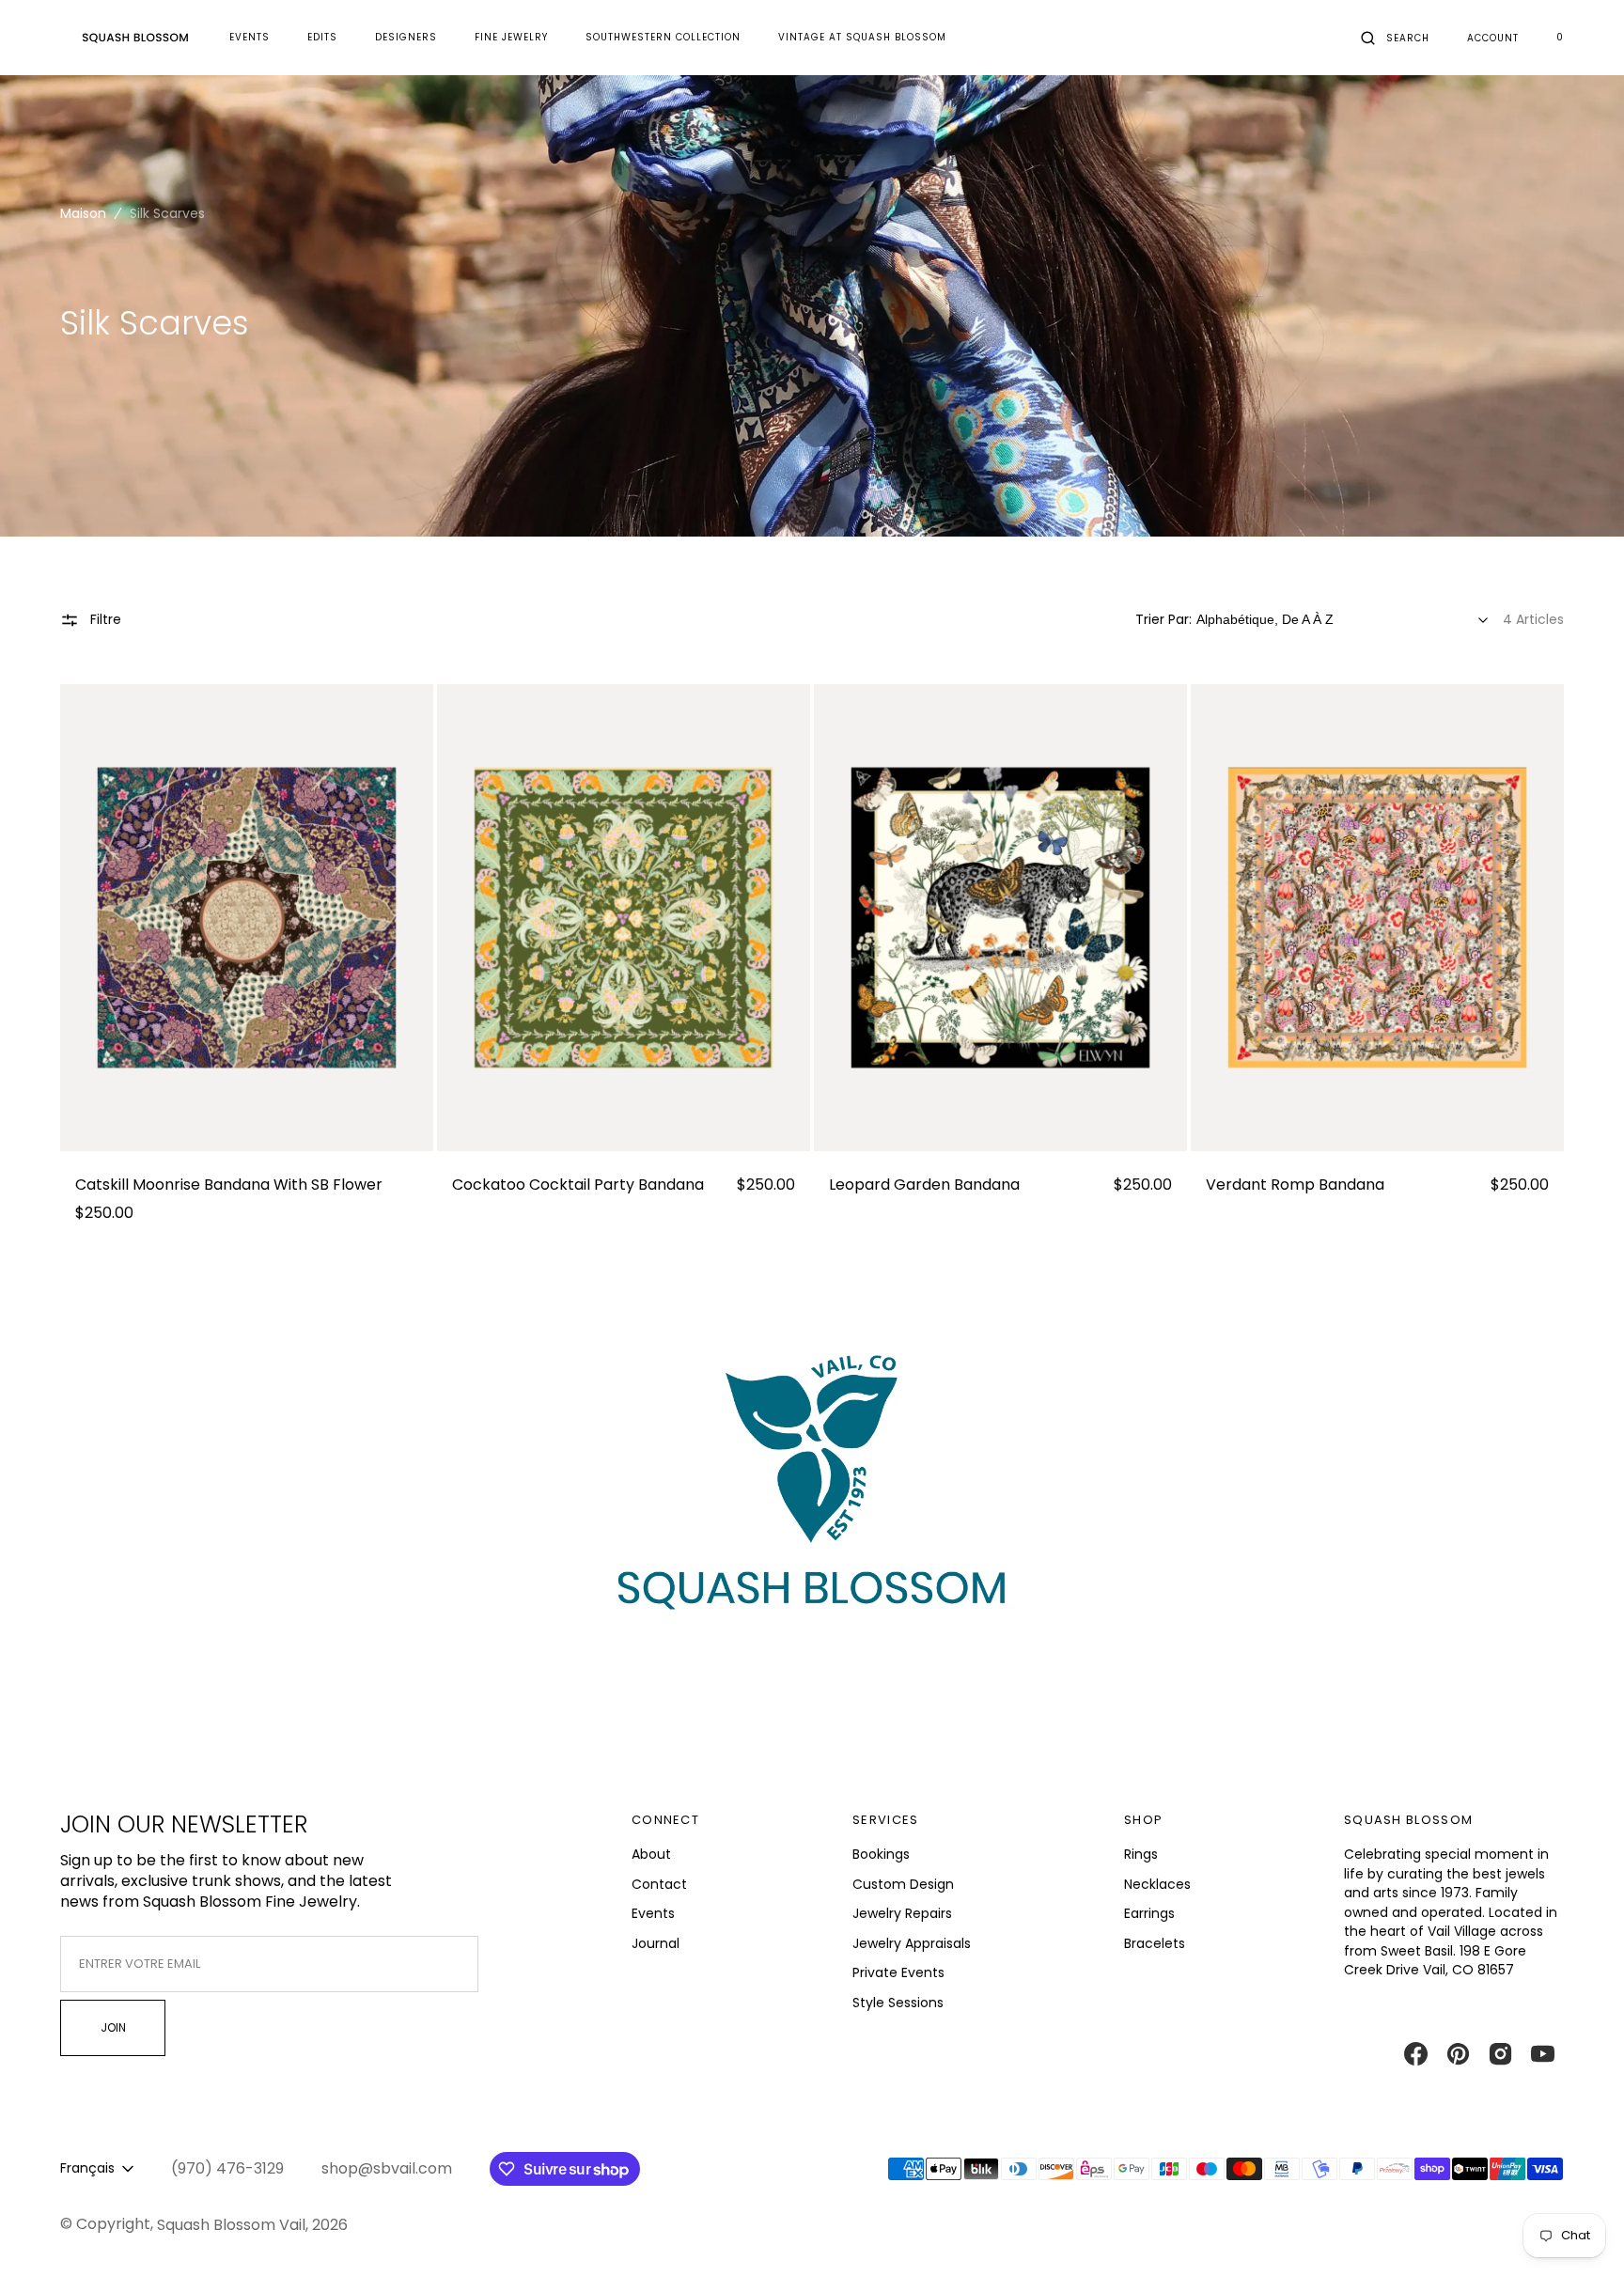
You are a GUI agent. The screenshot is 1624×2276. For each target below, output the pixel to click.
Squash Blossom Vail (231, 2225)
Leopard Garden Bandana (924, 1185)
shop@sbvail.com (387, 2169)
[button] (1395, 38)
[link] (247, 918)
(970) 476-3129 (227, 2169)
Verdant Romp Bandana (1295, 1185)
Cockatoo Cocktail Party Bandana (578, 1185)
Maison (83, 213)
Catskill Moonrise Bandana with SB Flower (229, 1185)
